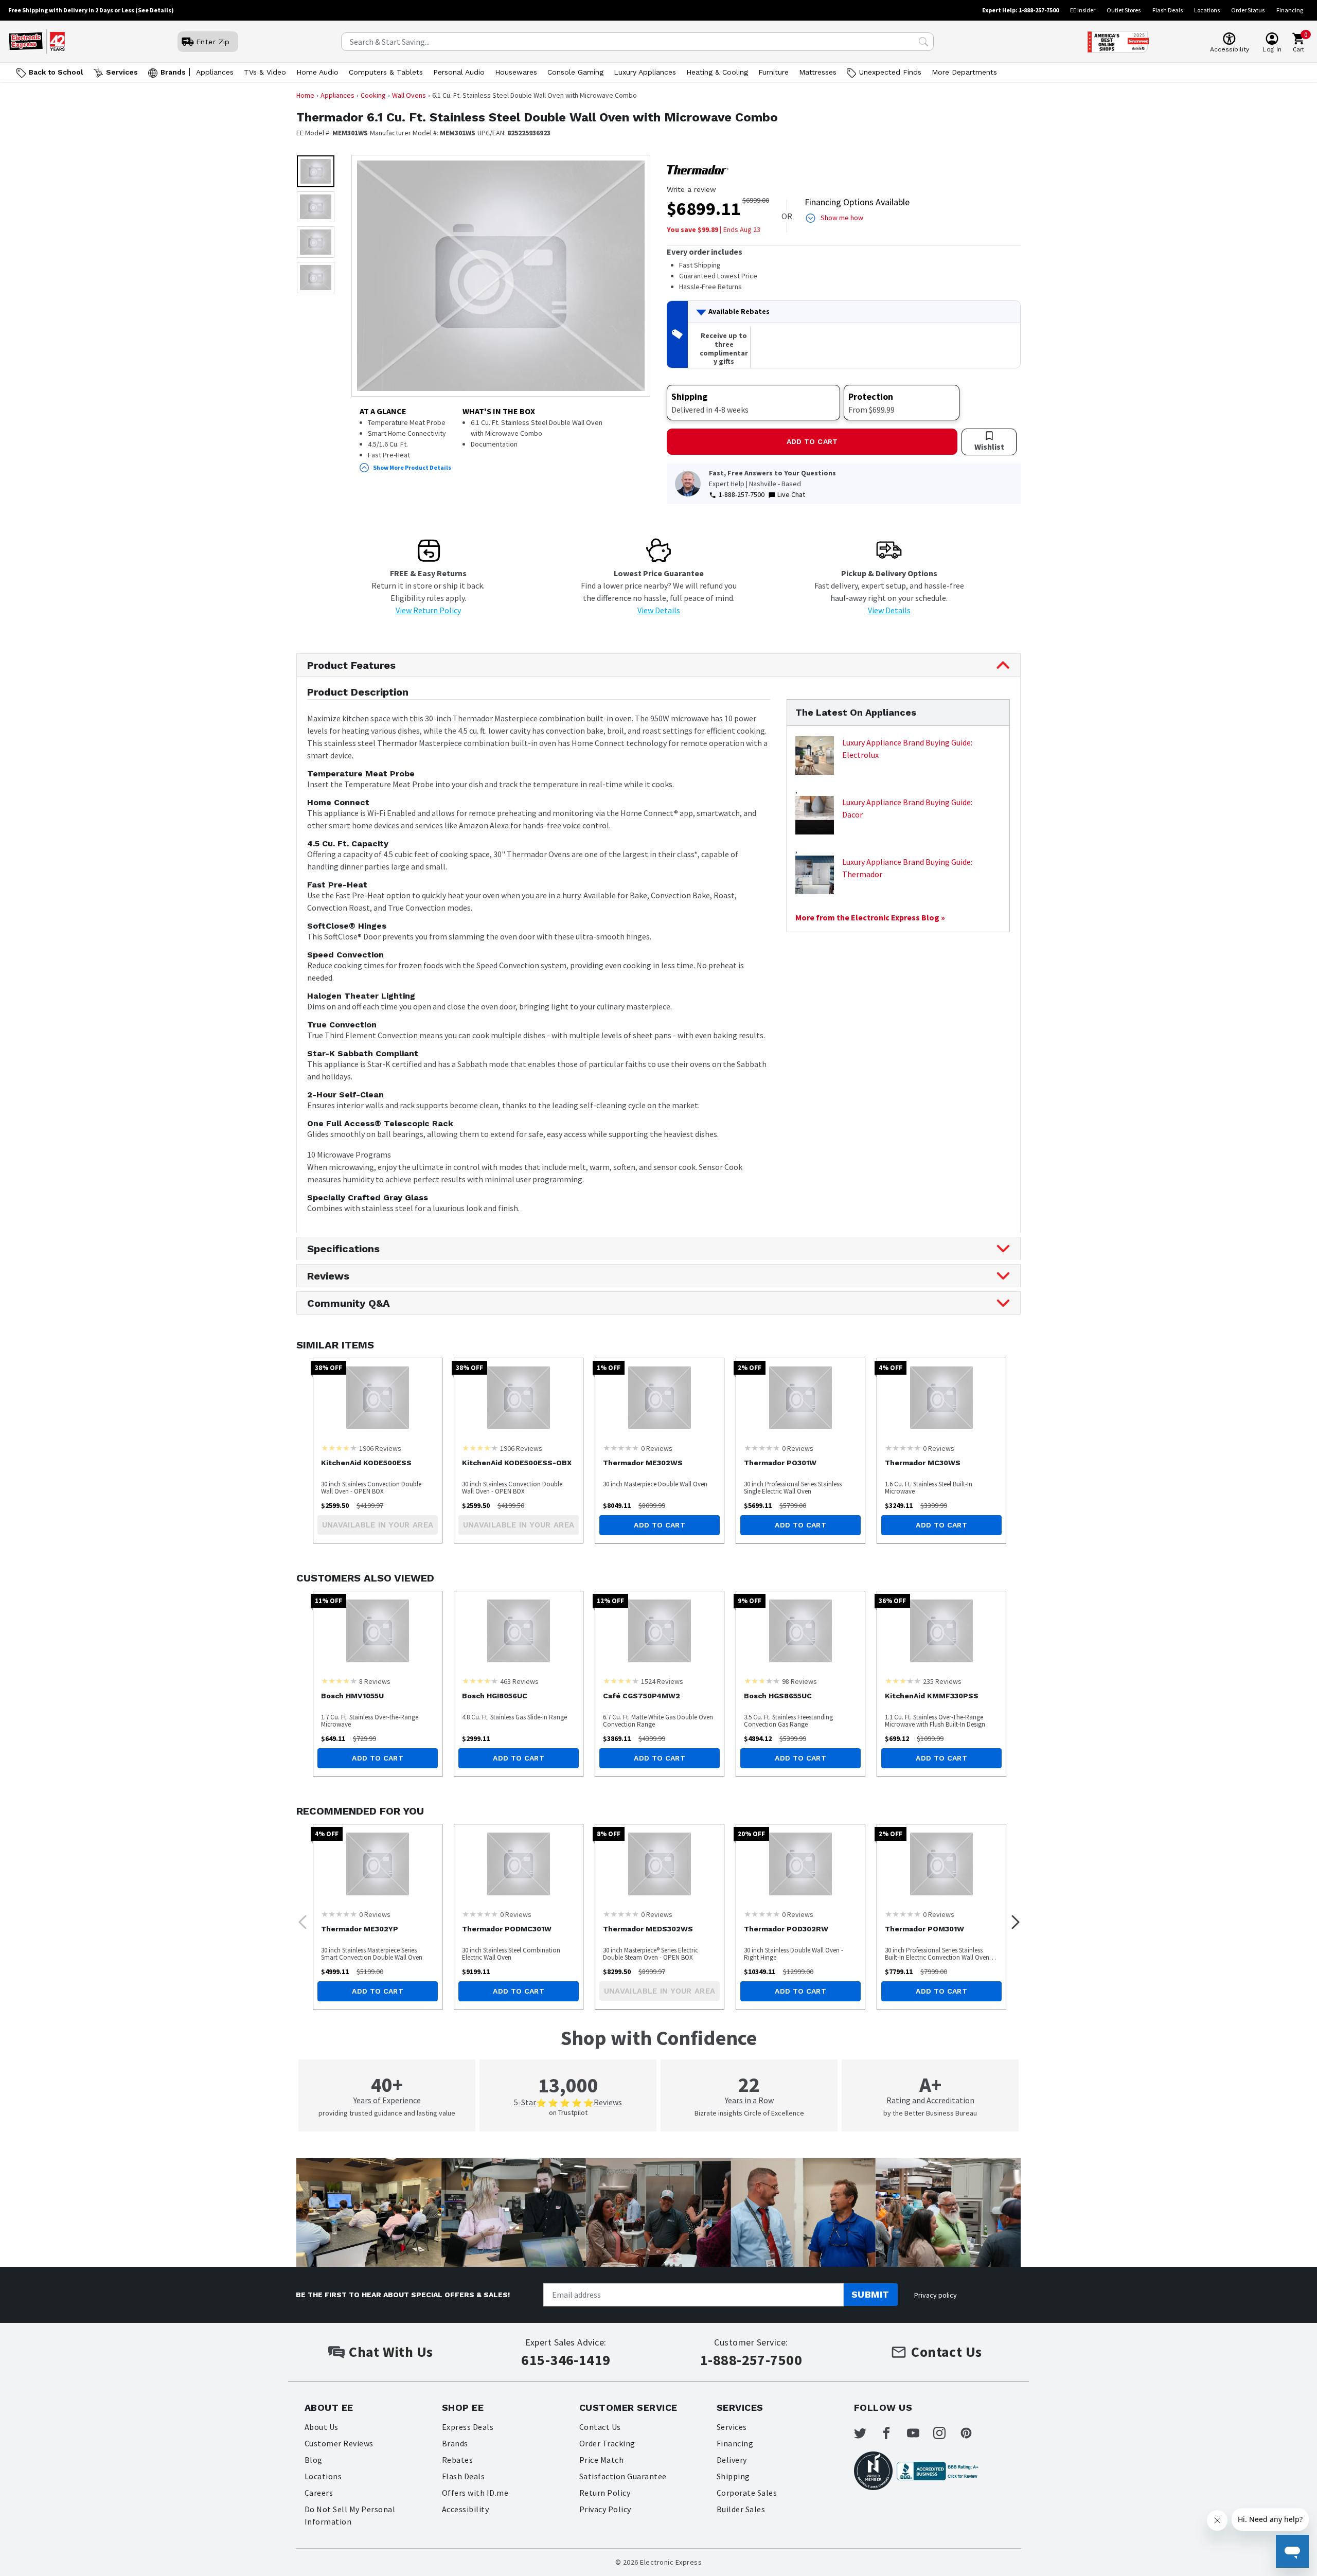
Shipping (733, 2476)
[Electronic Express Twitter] (866, 2433)
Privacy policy (936, 2295)
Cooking (373, 95)
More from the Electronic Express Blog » (870, 917)
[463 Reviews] (480, 1681)
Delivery (732, 2460)
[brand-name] (698, 170)
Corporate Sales (747, 2493)
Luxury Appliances (645, 72)
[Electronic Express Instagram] (946, 2433)
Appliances (215, 72)
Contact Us (600, 2427)
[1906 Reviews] (339, 1448)
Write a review (691, 189)
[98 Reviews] (762, 1681)
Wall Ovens (409, 95)
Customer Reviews (339, 2443)
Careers (319, 2493)
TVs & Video (265, 72)
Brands (173, 72)
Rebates (457, 2460)
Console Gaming (575, 72)
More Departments (964, 72)
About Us (322, 2427)
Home (305, 95)
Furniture (773, 72)
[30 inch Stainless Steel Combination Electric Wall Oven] (519, 1864)
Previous (299, 1919)
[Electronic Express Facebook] (893, 2433)
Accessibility (465, 2509)
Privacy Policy (605, 2509)
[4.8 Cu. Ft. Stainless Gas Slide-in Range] (519, 1631)
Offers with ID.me (475, 2493)
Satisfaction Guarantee (623, 2476)
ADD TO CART (812, 441)
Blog (314, 2460)
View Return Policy (428, 610)
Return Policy (605, 2493)
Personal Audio (459, 72)
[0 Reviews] (621, 1448)
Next (1012, 1919)
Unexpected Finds (890, 72)
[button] (316, 171)
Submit (870, 2294)
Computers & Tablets (386, 72)
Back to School (56, 72)
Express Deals (468, 2427)
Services (122, 72)
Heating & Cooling (717, 72)
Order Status (1248, 10)
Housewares (516, 72)
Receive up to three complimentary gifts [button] (724, 348)
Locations (1207, 10)
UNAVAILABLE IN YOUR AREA (378, 1525)
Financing (1290, 10)
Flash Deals (1168, 10)
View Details (659, 610)
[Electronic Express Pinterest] (972, 2433)
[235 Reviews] (903, 1681)
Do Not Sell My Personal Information (350, 2515)
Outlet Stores (1124, 10)
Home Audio (317, 72)
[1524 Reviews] (621, 1681)
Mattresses (818, 72)
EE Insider (1083, 10)
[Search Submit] (923, 42)
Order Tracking (607, 2443)
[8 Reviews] (339, 1681)
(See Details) (155, 10)
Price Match (601, 2460)
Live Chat (791, 494)
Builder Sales (741, 2509)
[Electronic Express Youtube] (919, 2433)
